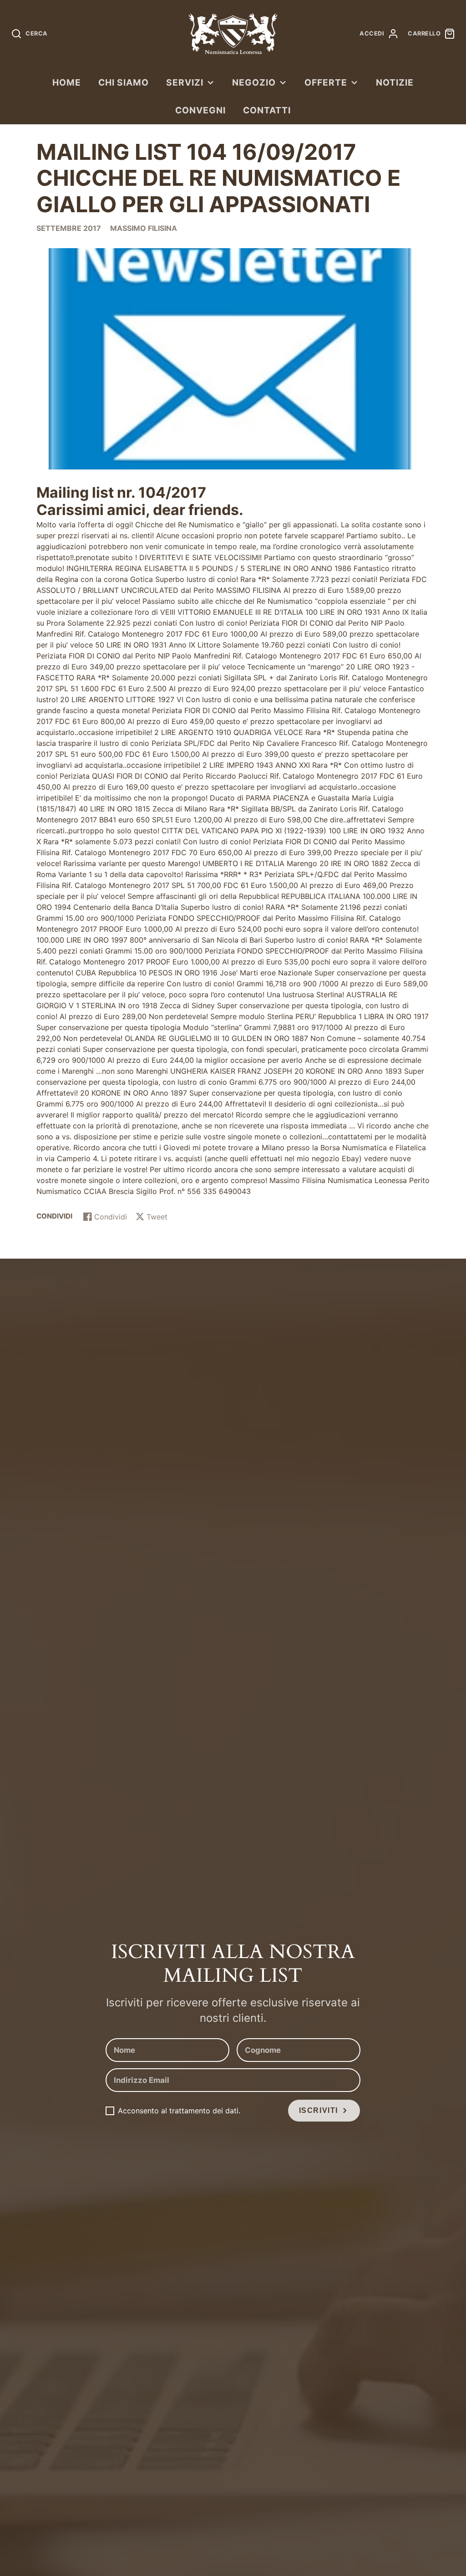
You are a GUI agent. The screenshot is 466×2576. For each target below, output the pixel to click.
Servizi (185, 82)
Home (67, 82)
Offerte (326, 82)
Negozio (254, 82)
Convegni (200, 110)
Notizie (395, 82)
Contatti (267, 110)
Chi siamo (124, 82)
